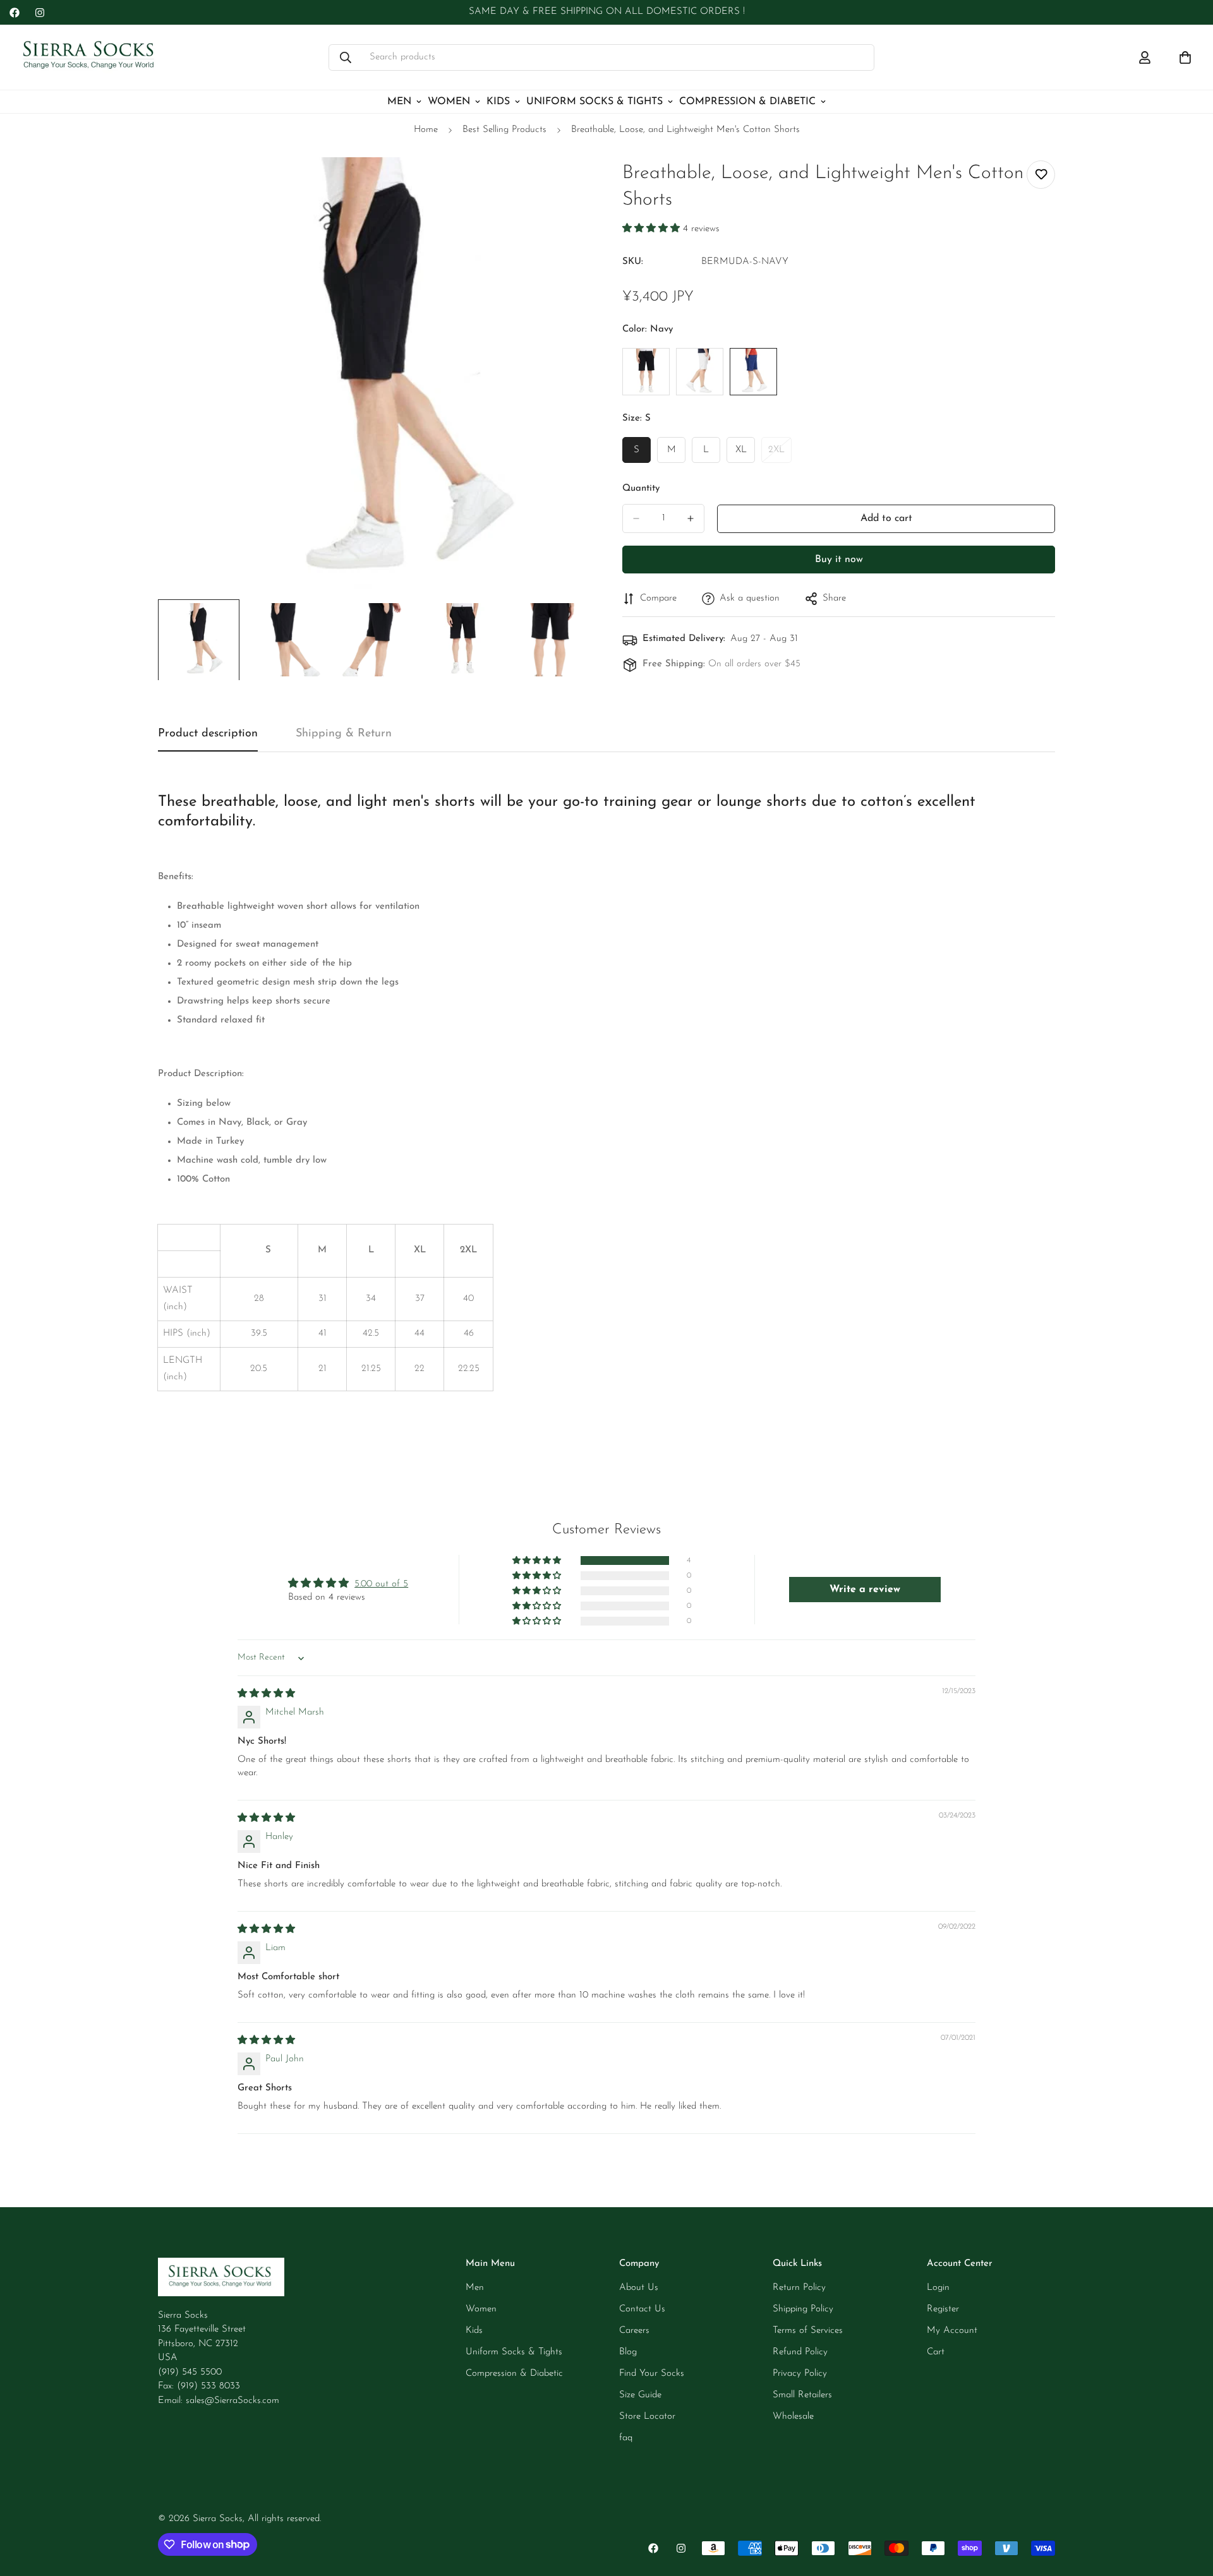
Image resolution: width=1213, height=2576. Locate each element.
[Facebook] (15, 13)
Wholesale (793, 2417)
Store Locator (647, 2417)
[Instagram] (40, 13)
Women (449, 102)
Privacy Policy (800, 2374)
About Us (639, 2288)
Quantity (641, 488)
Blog (628, 2352)
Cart (936, 2352)
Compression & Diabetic (747, 102)
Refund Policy (800, 2352)
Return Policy (799, 2288)
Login (938, 2288)
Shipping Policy (803, 2309)
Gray (700, 372)
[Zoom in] (564, 184)
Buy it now (839, 560)
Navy (753, 372)
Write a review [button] (865, 1590)
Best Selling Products (504, 130)
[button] (653, 229)
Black (646, 372)
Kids (498, 102)
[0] (1185, 57)
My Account (952, 2331)
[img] (266, 1694)
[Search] (346, 57)
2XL (780, 454)
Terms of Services (808, 2331)
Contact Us (642, 2309)
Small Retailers (802, 2395)
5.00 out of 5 (381, 1584)
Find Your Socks (652, 2374)
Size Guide (640, 2395)
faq (626, 2438)
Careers (634, 2331)
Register (943, 2309)
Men (399, 102)
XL (745, 454)
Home (426, 130)
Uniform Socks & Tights (594, 102)
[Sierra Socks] (90, 57)
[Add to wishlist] (1041, 175)
